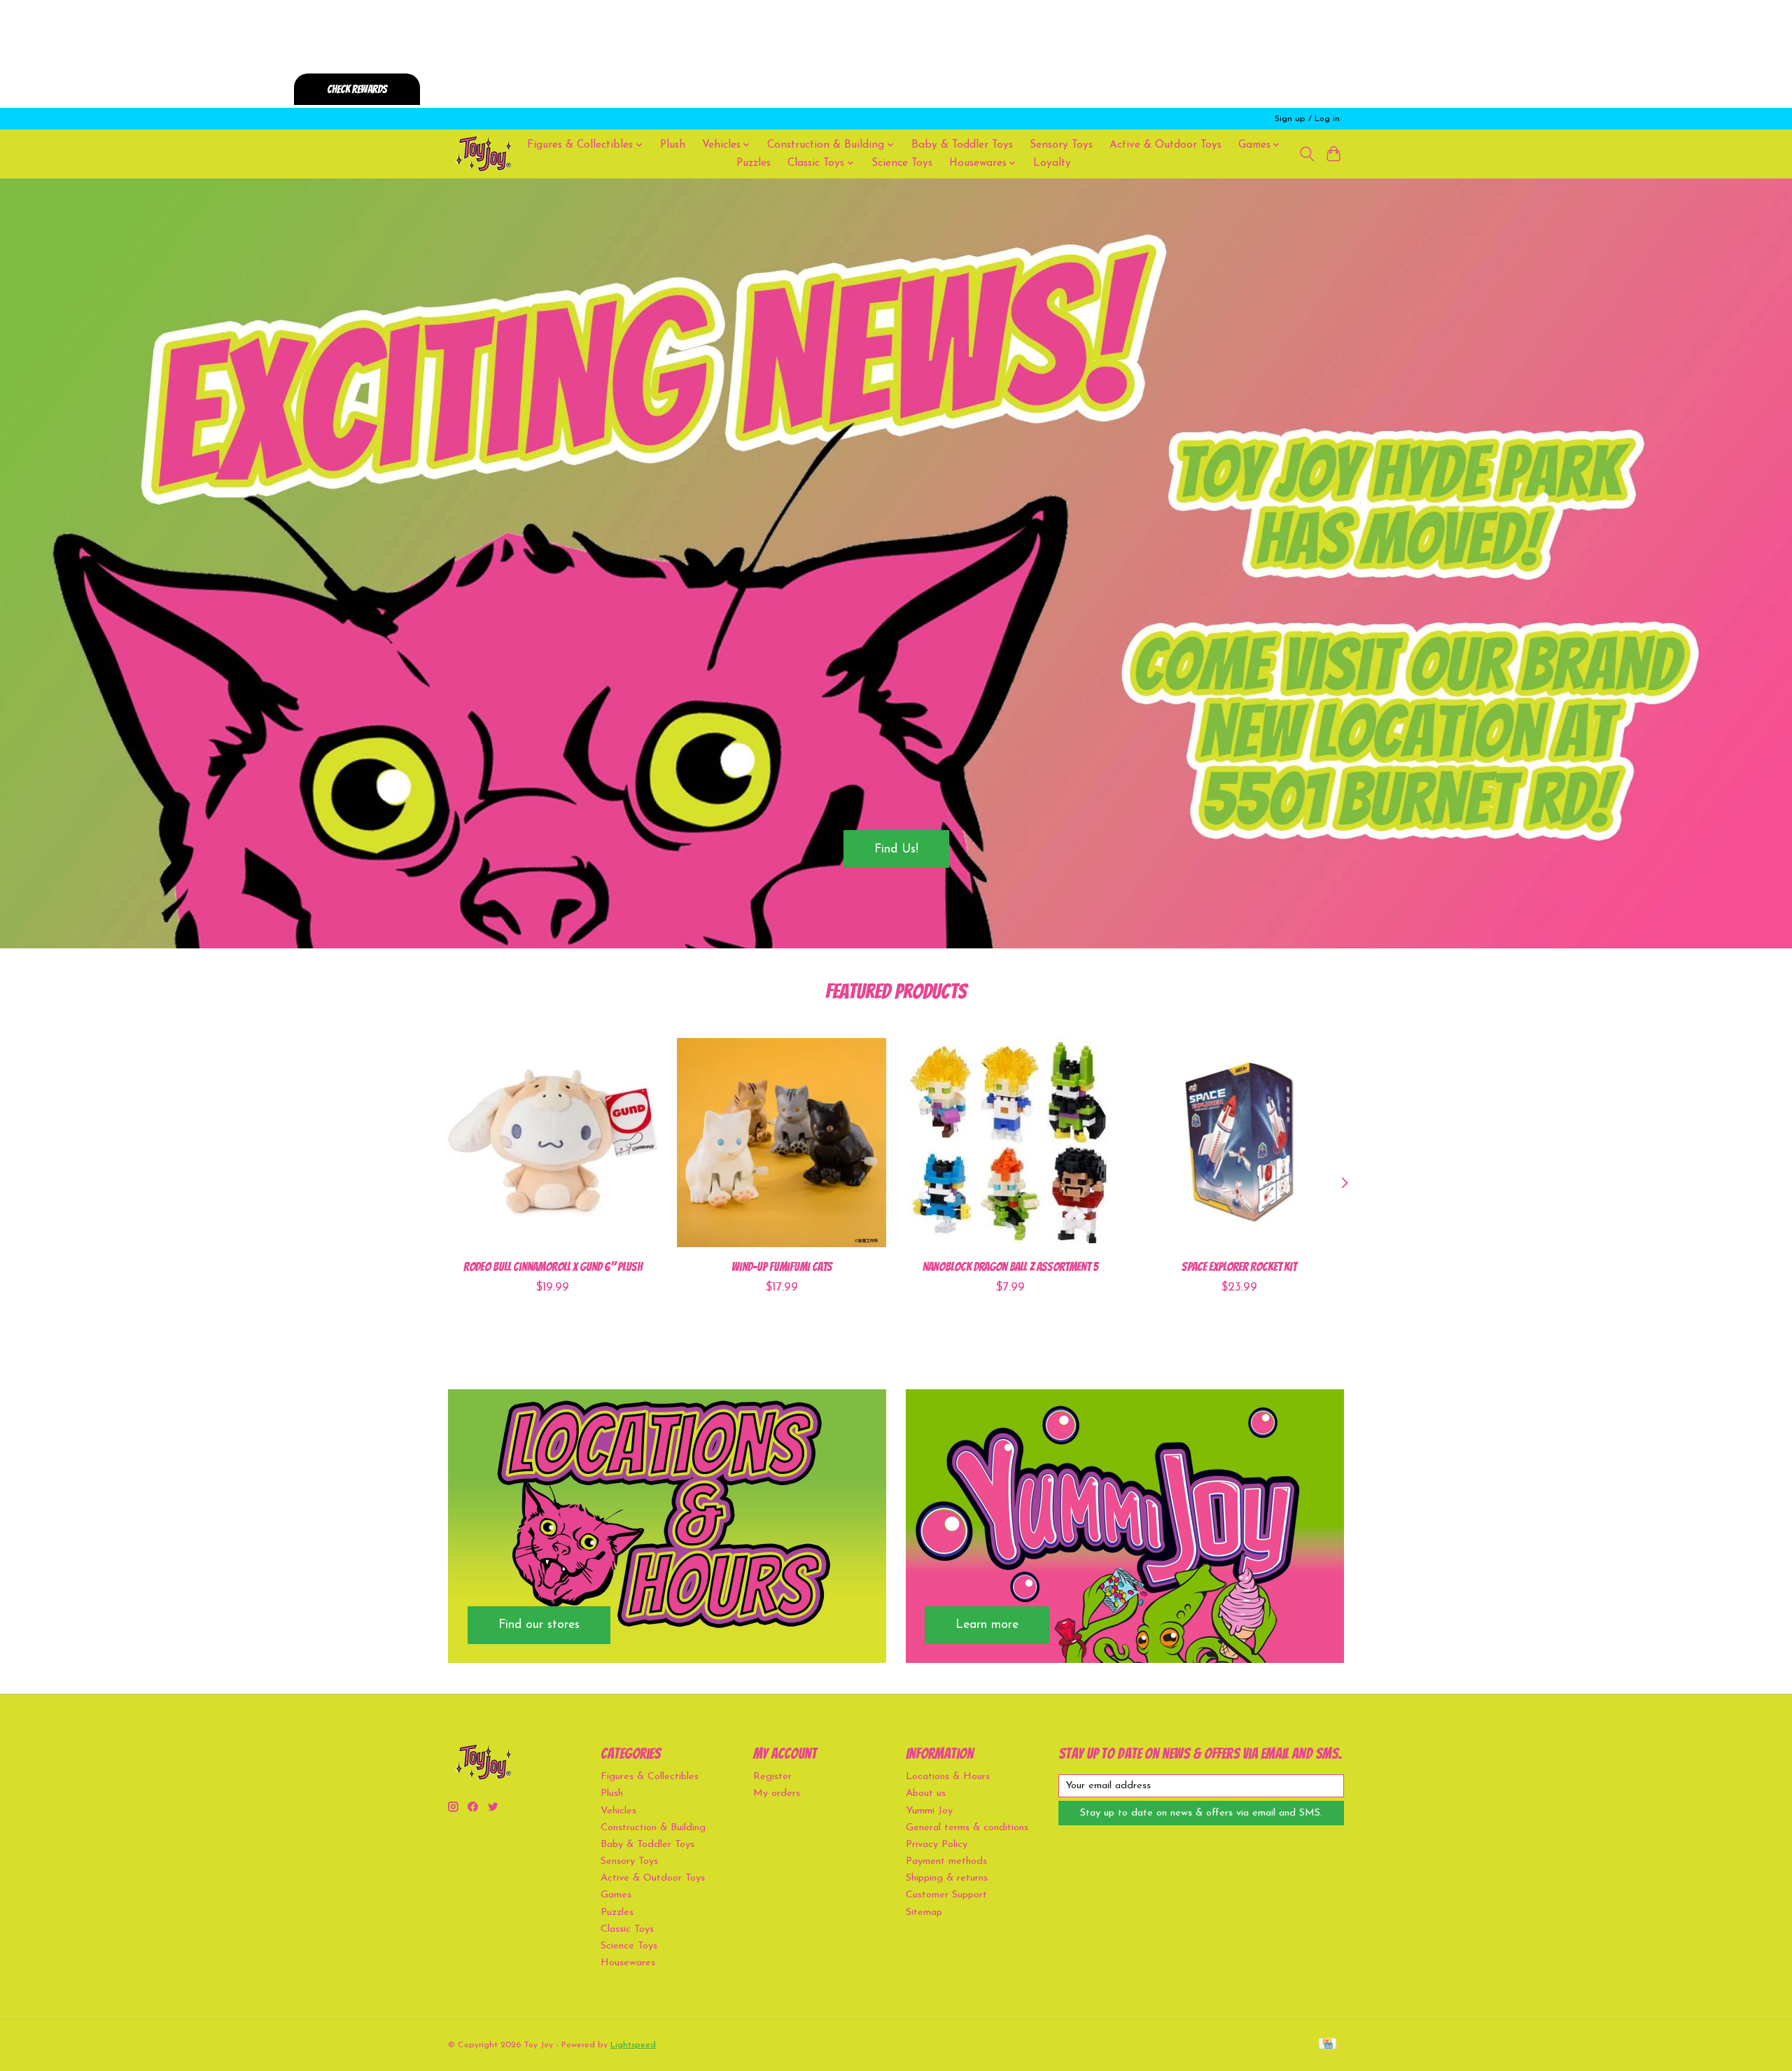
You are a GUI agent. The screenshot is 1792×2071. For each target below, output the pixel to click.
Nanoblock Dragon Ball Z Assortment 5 (1010, 1266)
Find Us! (896, 849)
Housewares (628, 1963)
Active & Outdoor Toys (1165, 145)
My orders (777, 1793)
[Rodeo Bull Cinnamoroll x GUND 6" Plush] (553, 1143)
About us (926, 1793)
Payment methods (946, 1861)
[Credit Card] (1328, 2045)
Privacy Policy (937, 1845)
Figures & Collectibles (650, 1777)
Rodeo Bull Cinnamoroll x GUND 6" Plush (553, 1266)
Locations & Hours (948, 1777)
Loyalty (1052, 163)
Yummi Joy (929, 1811)
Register (772, 1777)
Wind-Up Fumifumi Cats (782, 1266)
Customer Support (946, 1895)
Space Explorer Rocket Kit (1239, 1266)
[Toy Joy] (483, 154)
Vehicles (618, 1811)
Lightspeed (633, 2045)
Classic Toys (627, 1929)
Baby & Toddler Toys (962, 145)
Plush (673, 145)
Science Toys (902, 163)
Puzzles (754, 163)
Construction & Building (653, 1828)
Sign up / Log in (1307, 119)
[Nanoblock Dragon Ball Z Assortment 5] (1010, 1143)
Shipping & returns (947, 1878)
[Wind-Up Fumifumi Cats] (782, 1143)
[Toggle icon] (1307, 154)
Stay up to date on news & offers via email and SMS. (1201, 1813)
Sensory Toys (1061, 145)
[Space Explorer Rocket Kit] (1239, 1143)
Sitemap (924, 1912)
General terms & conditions (967, 1828)
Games (616, 1895)
